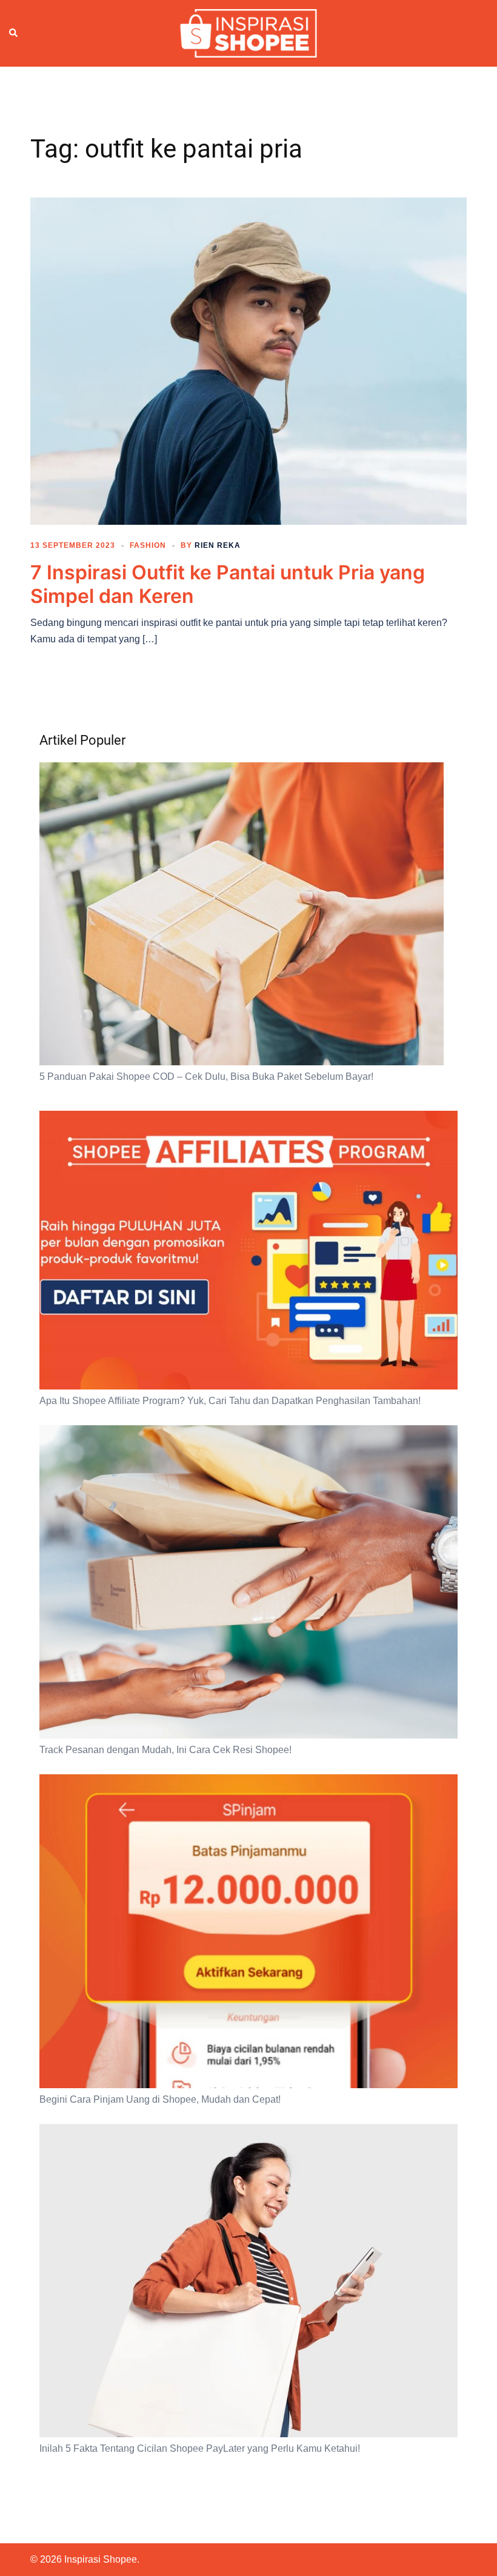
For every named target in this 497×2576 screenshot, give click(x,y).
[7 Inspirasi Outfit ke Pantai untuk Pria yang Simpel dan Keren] (248, 361)
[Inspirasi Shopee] (248, 33)
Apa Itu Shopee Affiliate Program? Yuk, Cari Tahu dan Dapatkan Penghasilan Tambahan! (230, 1401)
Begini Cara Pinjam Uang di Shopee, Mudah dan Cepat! (160, 2099)
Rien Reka (218, 545)
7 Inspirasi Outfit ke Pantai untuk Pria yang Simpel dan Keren (228, 584)
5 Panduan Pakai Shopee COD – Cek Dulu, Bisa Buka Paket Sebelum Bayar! (206, 1077)
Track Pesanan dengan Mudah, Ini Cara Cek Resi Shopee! (165, 1750)
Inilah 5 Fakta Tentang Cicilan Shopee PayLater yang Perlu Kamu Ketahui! (200, 2448)
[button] (14, 33)
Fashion (148, 545)
